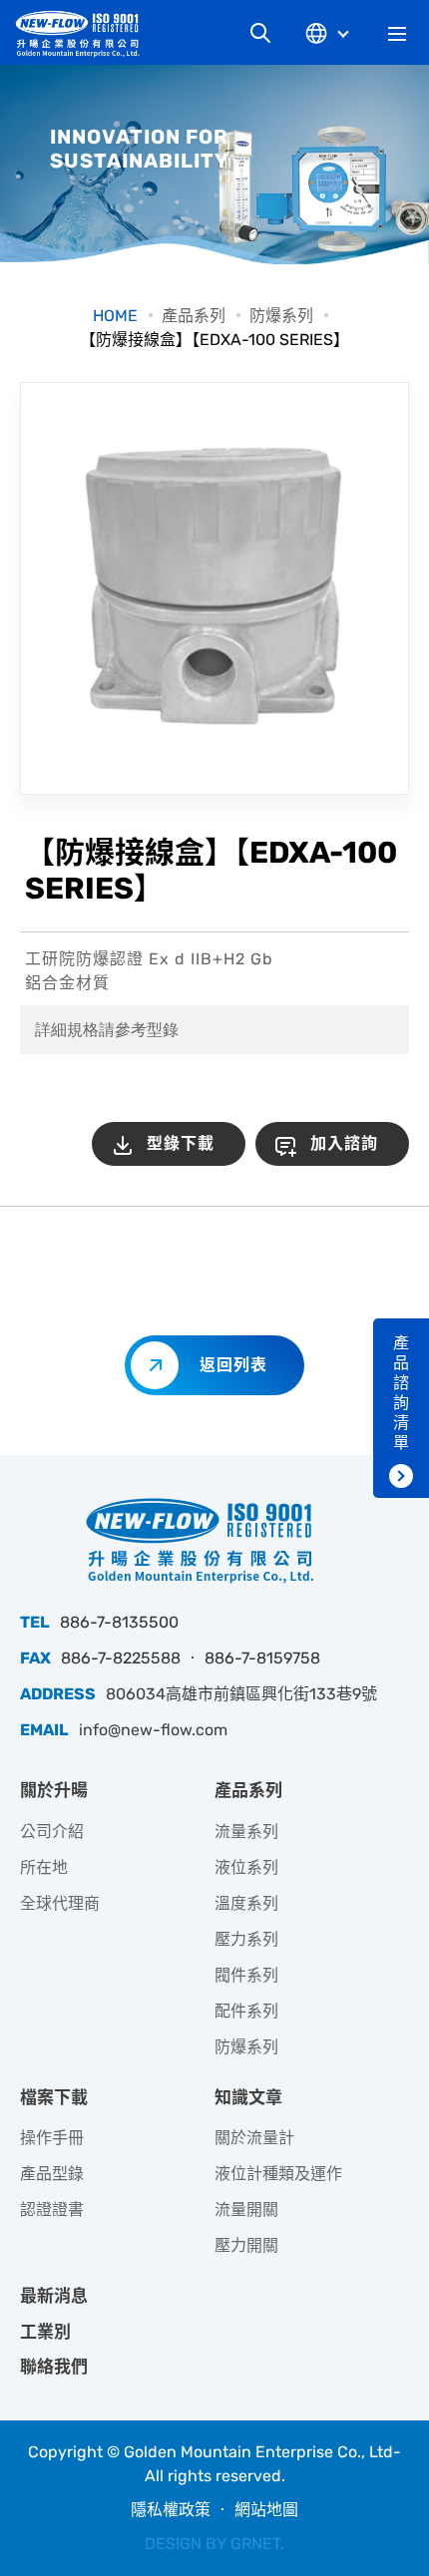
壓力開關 (246, 2245)
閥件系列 (246, 1975)
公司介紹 (52, 1832)
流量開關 (246, 2209)
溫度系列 (246, 1903)
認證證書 (52, 2209)
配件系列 (246, 2011)
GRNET (255, 2544)
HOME (115, 316)
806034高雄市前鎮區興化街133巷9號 (241, 1694)
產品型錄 (52, 2174)
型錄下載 (181, 1143)
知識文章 (248, 2097)
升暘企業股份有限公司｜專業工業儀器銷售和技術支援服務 (85, 33)
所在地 (44, 1867)
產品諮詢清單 (401, 1393)
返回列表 (233, 1365)
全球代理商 (60, 1903)
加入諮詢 (344, 1143)
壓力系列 (246, 1939)
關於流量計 (254, 2138)
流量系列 (246, 1832)
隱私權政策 (171, 2510)
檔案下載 (54, 2097)
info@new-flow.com (153, 1730)
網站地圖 (266, 2510)
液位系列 (246, 1867)
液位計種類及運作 (278, 2174)
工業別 (45, 2332)
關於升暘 (54, 1790)
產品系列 (194, 316)
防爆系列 (281, 316)
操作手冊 (52, 2138)
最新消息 (54, 2296)
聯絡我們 (54, 2367)
